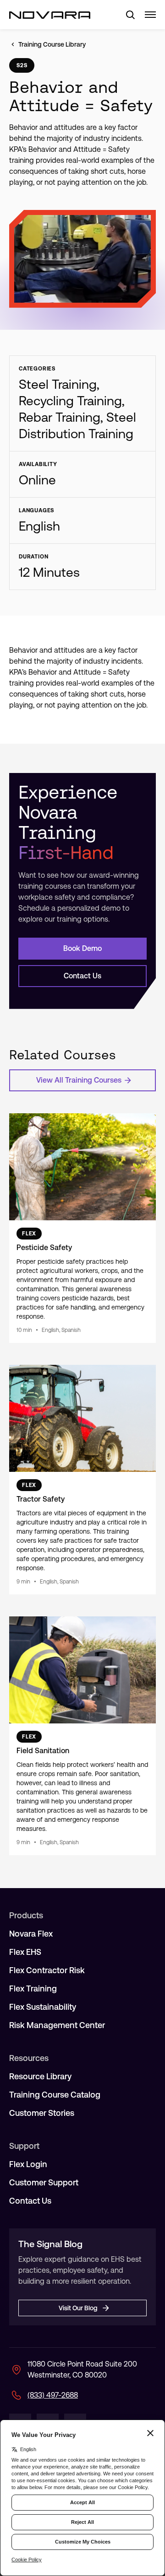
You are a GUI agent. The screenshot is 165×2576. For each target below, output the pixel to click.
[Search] (126, 15)
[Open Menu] (150, 15)
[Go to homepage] (50, 15)
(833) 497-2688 (53, 2395)
